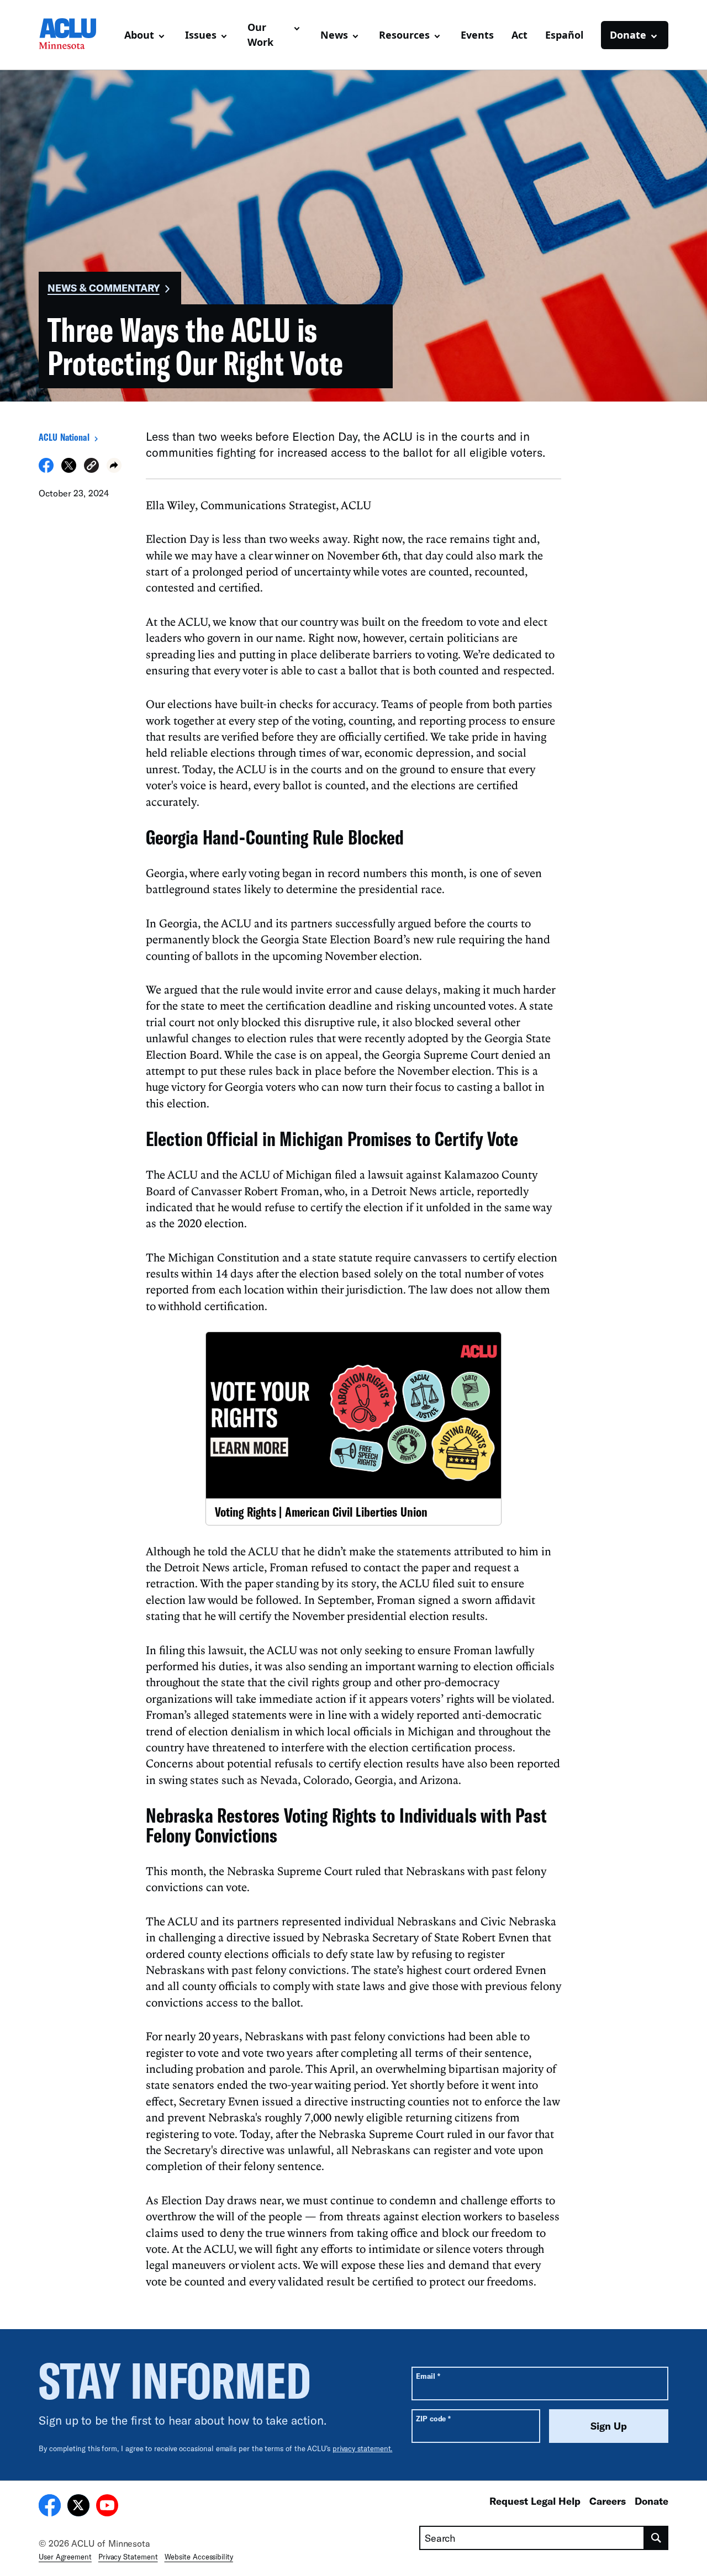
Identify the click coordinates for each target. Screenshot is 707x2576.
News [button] (334, 35)
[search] (656, 2538)
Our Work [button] (260, 35)
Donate (651, 2501)
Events (477, 35)
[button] (91, 467)
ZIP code (433, 2418)
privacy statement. (363, 2448)
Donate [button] (628, 35)
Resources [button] (404, 35)
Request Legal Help (535, 2501)
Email (428, 2376)
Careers (608, 2501)
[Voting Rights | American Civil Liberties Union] (353, 1428)
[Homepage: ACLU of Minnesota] (77, 35)
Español (564, 35)
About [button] (139, 35)
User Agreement (65, 2557)
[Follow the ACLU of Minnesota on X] (78, 2507)
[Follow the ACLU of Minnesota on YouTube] (107, 2507)
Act (519, 35)
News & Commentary (104, 288)
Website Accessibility (199, 2557)
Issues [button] (201, 35)
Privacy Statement (128, 2557)
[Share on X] (69, 469)
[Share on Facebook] (46, 469)
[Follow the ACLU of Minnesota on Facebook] (50, 2507)
